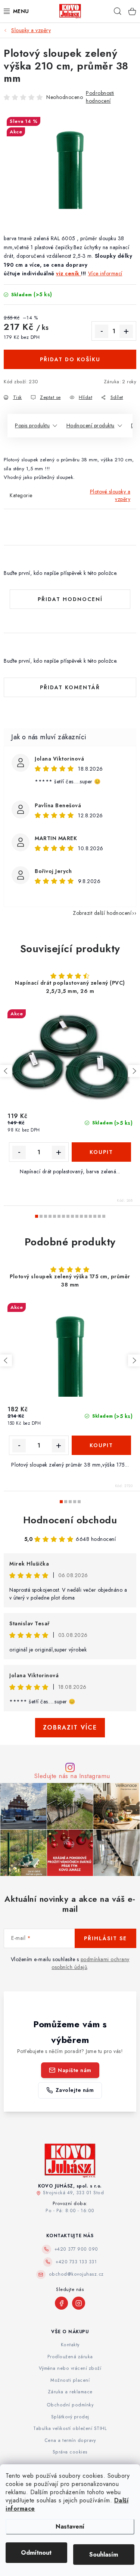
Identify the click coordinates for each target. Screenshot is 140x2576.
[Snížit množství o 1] (102, 331)
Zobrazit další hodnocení (102, 913)
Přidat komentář (70, 687)
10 (81, 1216)
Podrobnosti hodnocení (100, 97)
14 (99, 1216)
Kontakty (70, 2345)
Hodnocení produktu (91, 425)
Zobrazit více (70, 1727)
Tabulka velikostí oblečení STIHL (70, 2428)
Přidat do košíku (70, 359)
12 (90, 1216)
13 (95, 1216)
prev (6, 1071)
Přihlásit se (105, 1938)
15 (104, 1216)
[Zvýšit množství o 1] (126, 331)
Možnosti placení (70, 2380)
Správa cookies (70, 2452)
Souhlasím (104, 2555)
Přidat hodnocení (70, 599)
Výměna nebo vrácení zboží (70, 2368)
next (134, 1071)
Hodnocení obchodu (70, 1520)
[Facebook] (61, 2303)
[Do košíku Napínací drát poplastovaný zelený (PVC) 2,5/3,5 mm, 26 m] (102, 1152)
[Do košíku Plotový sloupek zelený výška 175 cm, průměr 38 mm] (102, 1445)
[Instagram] (79, 2303)
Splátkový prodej (70, 2417)
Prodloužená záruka (70, 2357)
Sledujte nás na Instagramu (72, 1776)
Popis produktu (32, 425)
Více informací (105, 273)
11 (86, 1216)
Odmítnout (36, 2553)
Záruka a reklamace (70, 2392)
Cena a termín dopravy (70, 2440)
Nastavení (70, 2527)
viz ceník (69, 273)
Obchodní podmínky (70, 2405)
